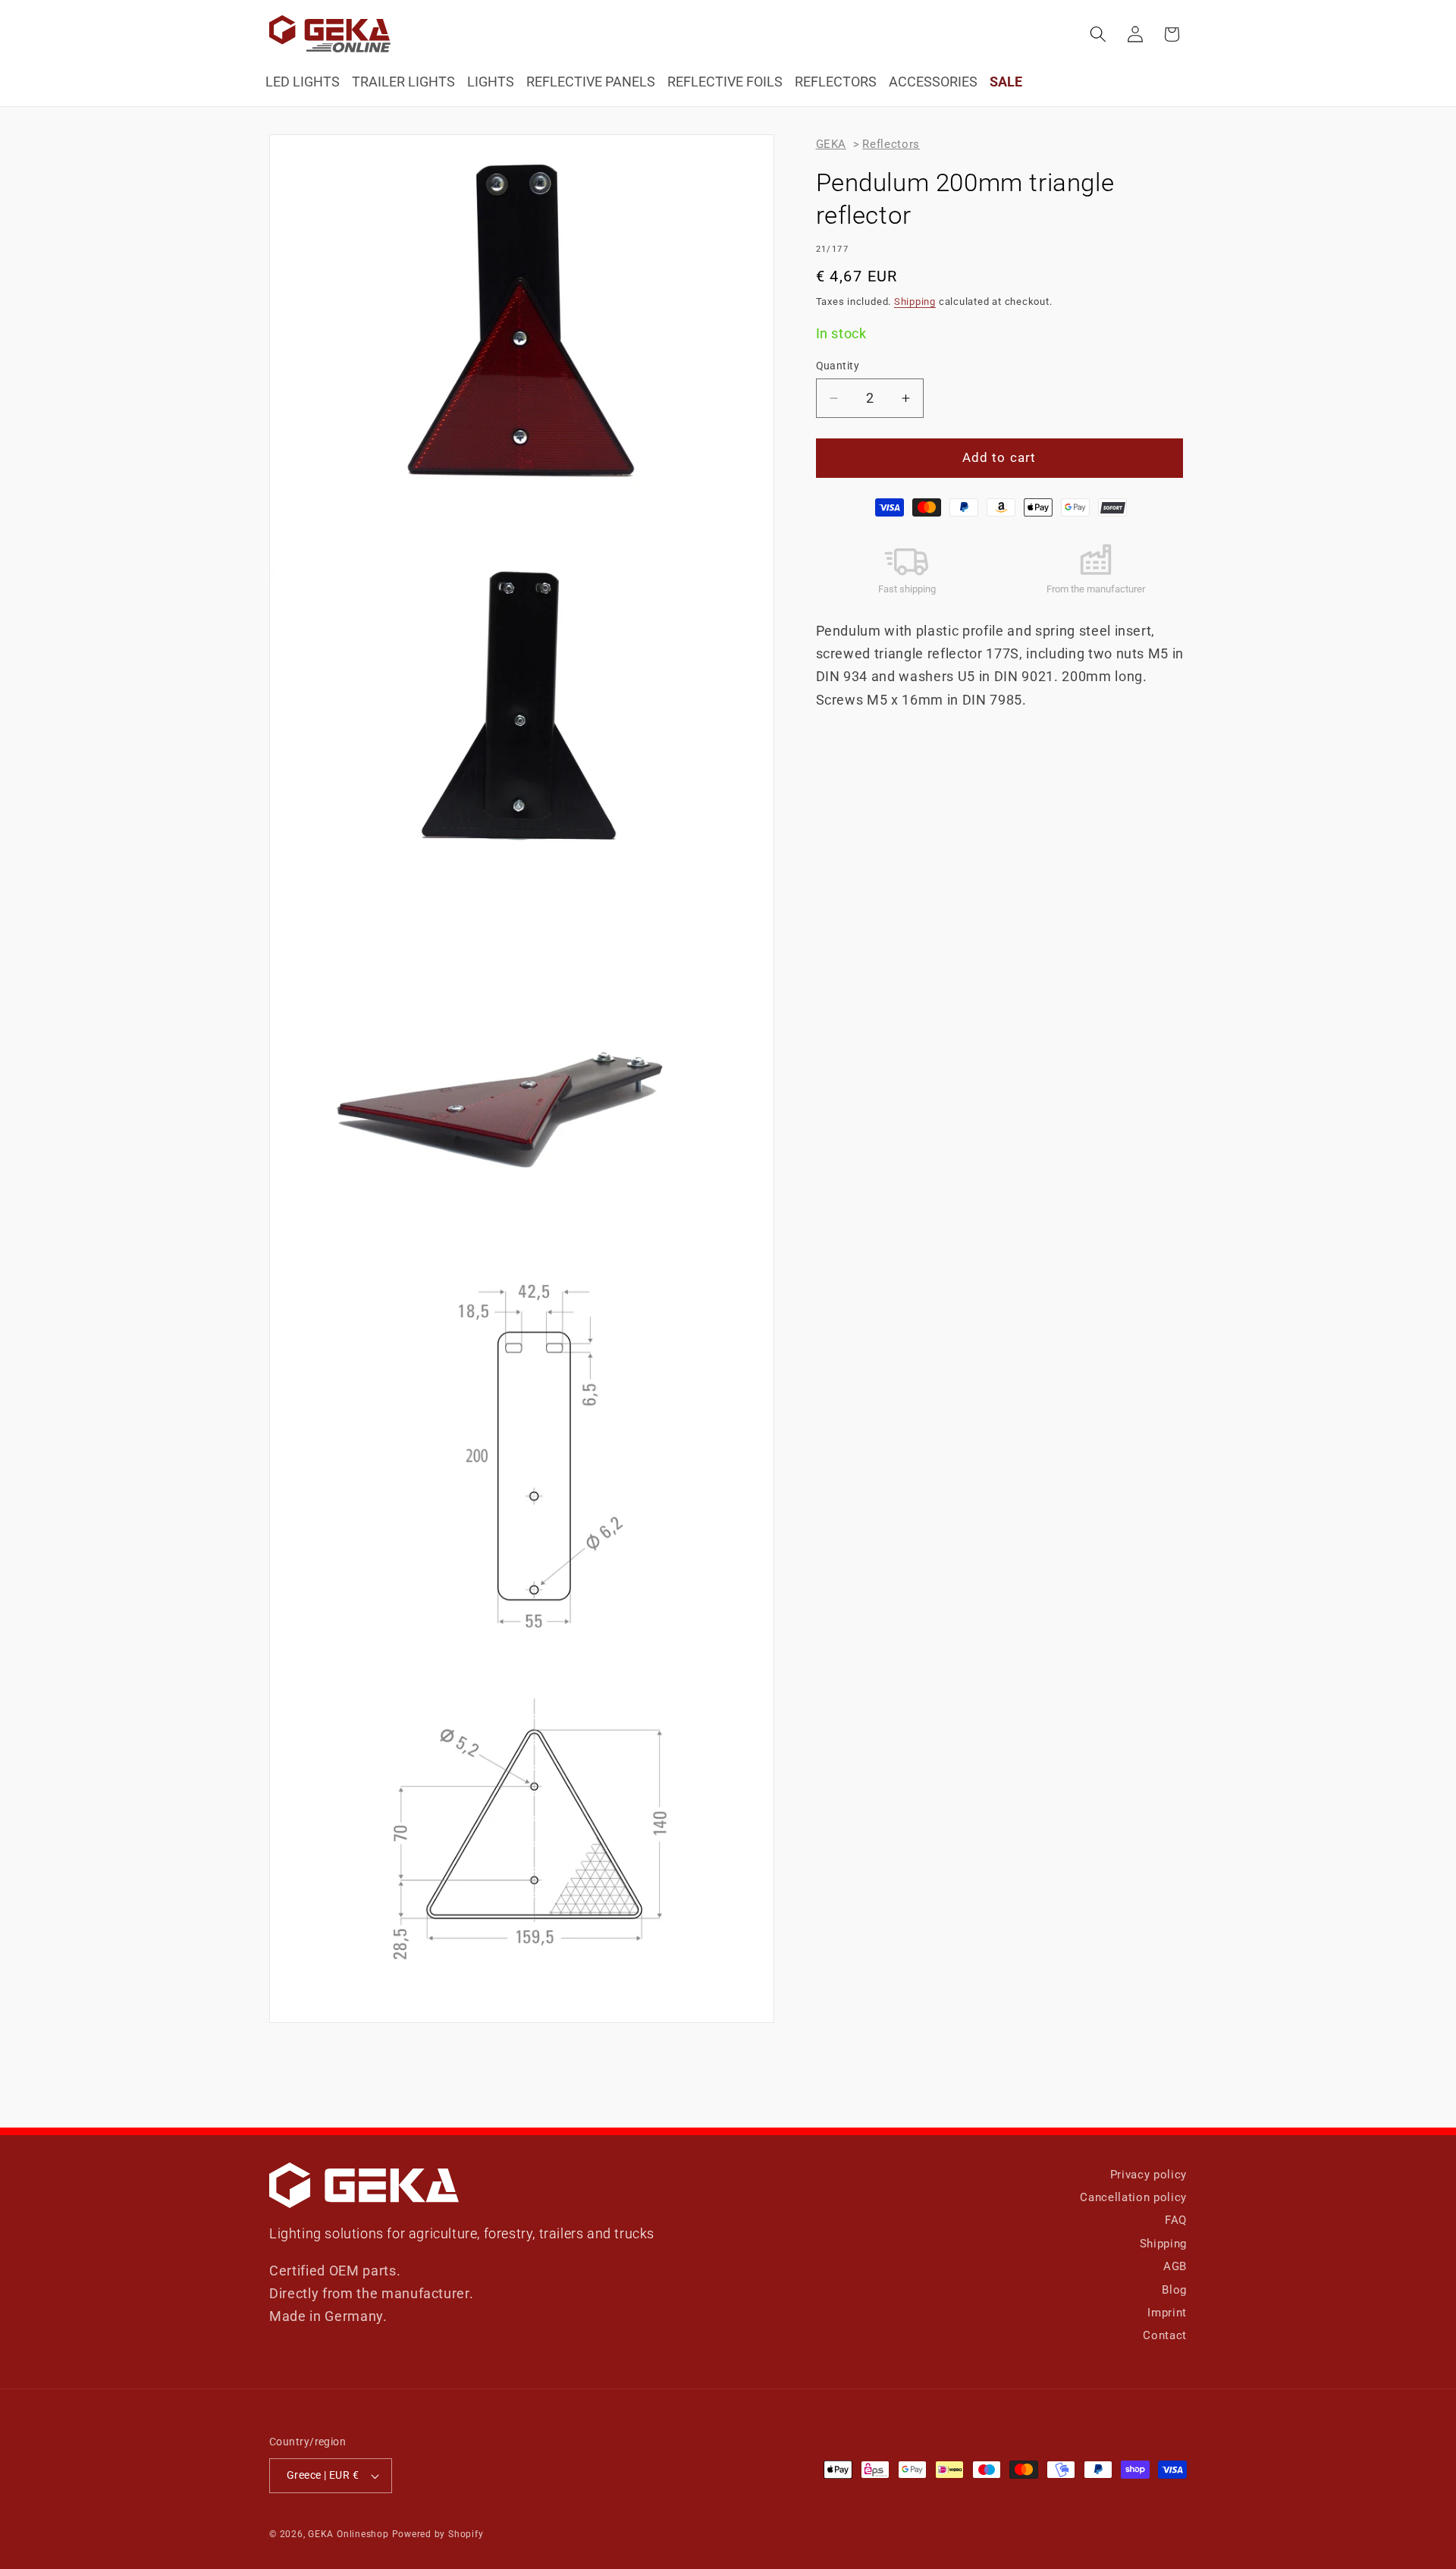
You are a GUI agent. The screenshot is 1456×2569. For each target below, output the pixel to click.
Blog (1174, 2290)
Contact (1165, 2335)
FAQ (1176, 2220)
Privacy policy (1148, 2175)
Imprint (1167, 2313)
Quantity (838, 366)
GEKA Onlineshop (348, 2534)
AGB (1175, 2266)
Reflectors (891, 144)
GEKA (832, 144)
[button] (1098, 34)
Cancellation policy (1133, 2197)
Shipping (915, 301)
